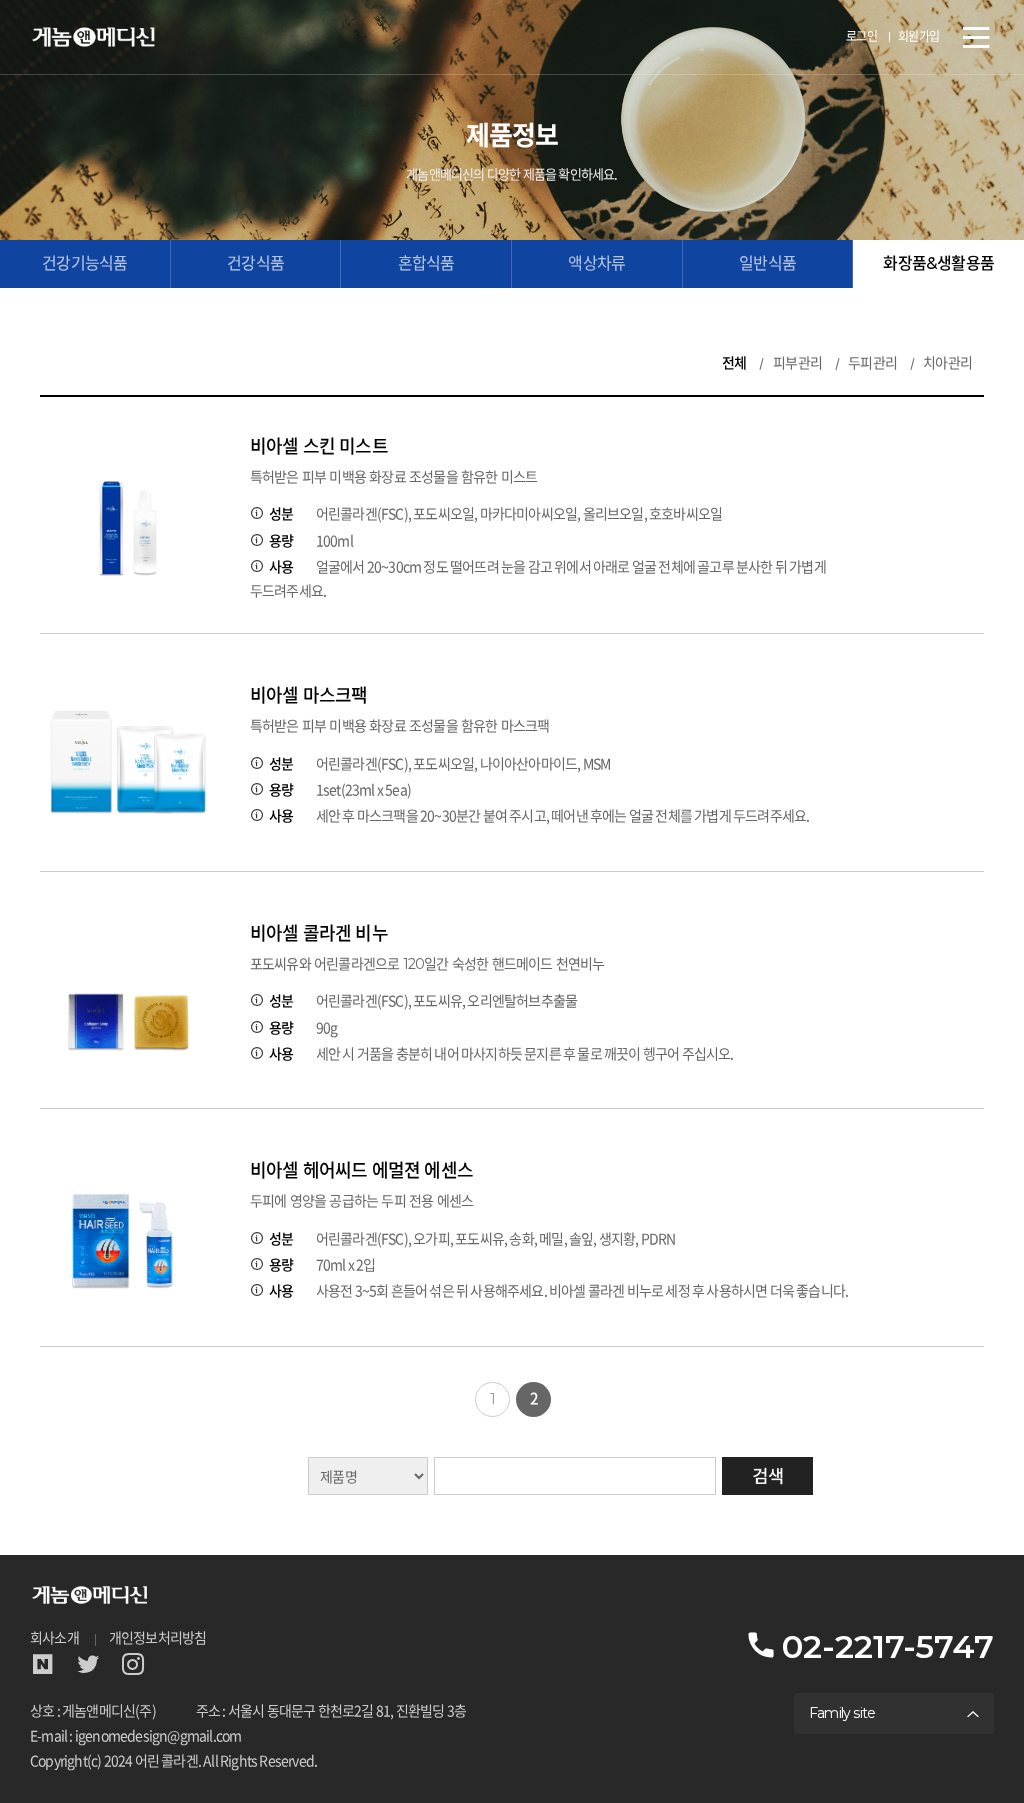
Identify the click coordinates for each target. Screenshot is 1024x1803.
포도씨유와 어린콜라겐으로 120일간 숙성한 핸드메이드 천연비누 (427, 964)
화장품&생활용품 (938, 263)
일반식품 (767, 263)
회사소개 (54, 1638)
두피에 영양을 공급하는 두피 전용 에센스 (361, 1201)
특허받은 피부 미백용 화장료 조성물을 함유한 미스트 (394, 477)
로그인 (862, 36)
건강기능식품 (84, 263)
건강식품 (255, 263)
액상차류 (596, 263)
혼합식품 (426, 263)
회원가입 (919, 36)
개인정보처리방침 (158, 1638)
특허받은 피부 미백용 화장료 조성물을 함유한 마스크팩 (400, 726)
